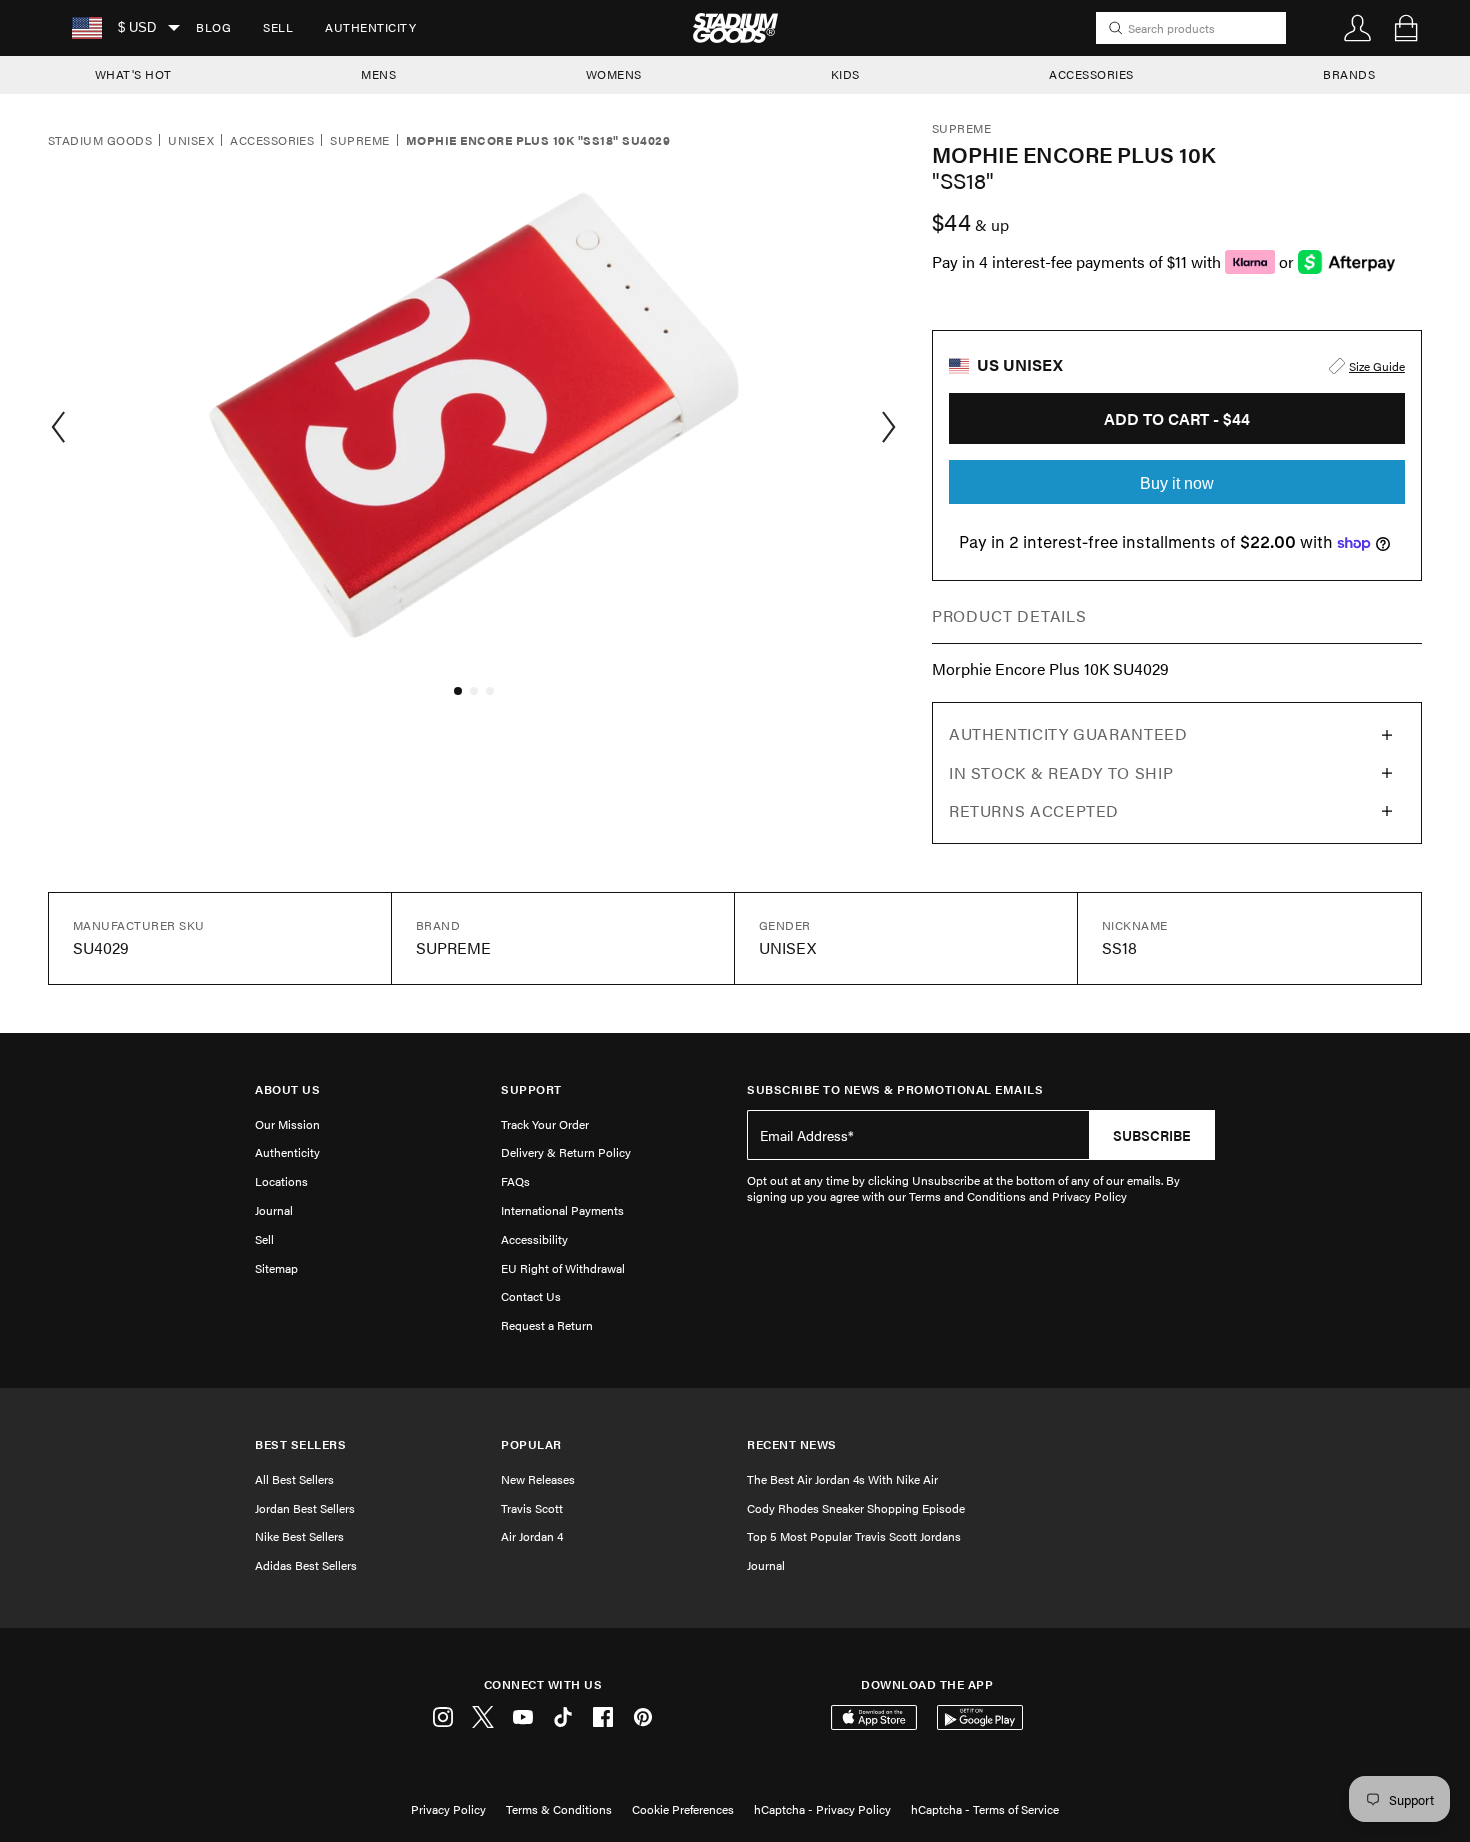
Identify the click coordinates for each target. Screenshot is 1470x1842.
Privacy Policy (448, 1809)
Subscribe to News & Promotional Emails (895, 1089)
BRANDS (1349, 74)
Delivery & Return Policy (566, 1152)
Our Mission (287, 1124)
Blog (213, 27)
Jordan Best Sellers (305, 1508)
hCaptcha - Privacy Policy (822, 1809)
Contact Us (531, 1296)
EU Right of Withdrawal (563, 1268)
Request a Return (547, 1325)
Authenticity (370, 27)
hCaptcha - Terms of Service (985, 1809)
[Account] (1358, 28)
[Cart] (1406, 28)
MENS (378, 74)
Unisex (191, 141)
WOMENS (614, 74)
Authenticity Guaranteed (1068, 733)
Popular (531, 1444)
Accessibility (534, 1239)
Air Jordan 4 (532, 1536)
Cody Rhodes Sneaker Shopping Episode (856, 1508)
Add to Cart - (1177, 418)
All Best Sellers (294, 1479)
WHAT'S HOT (133, 74)
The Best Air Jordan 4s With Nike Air (842, 1479)
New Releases (538, 1479)
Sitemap (276, 1268)
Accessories (272, 141)
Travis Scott (532, 1508)
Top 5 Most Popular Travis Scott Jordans (854, 1536)
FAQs (515, 1181)
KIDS (845, 74)
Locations (281, 1181)
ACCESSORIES (1091, 74)
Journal (274, 1210)
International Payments (562, 1210)
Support (531, 1089)
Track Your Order (545, 1124)
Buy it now (1177, 483)
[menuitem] (213, 28)
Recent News (792, 1444)
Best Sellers (300, 1444)
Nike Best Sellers (299, 1536)
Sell (278, 27)
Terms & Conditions (559, 1809)
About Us (287, 1089)
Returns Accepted (1034, 810)
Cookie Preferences (683, 1809)
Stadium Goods (100, 141)
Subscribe (1152, 1135)
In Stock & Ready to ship (1061, 772)
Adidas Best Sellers (306, 1565)
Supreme (359, 141)
